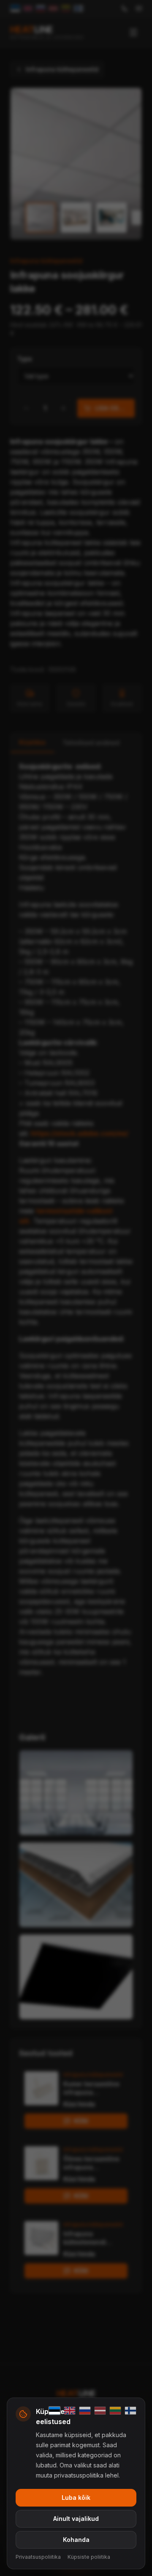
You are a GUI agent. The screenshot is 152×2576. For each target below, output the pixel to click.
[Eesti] (54, 2411)
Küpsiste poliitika (89, 2557)
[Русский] (85, 2411)
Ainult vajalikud (76, 2519)
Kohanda (76, 2540)
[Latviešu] (100, 2411)
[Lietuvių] (115, 2411)
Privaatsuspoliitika (38, 2557)
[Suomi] (130, 2411)
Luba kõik (76, 2498)
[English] (70, 2411)
